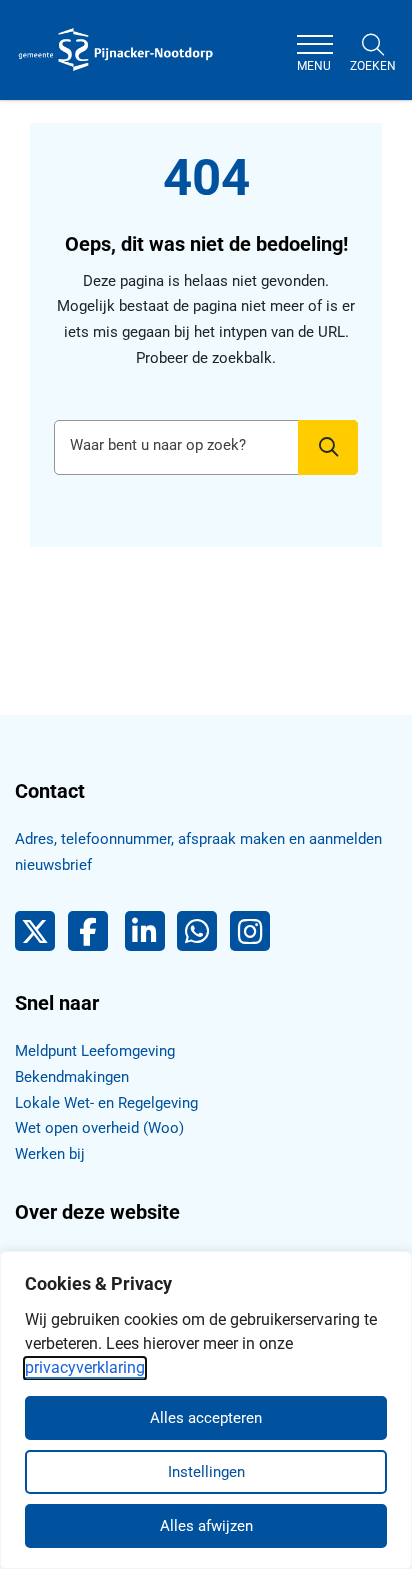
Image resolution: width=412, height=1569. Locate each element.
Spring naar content (56, 74)
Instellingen (206, 1472)
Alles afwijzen (206, 1526)
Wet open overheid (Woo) (99, 1128)
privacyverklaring (85, 1367)
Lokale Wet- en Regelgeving (106, 1103)
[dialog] (206, 1410)
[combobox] (206, 447)
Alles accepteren (206, 1418)
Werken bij (50, 1154)
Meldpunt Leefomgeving (95, 1051)
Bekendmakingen (72, 1077)
